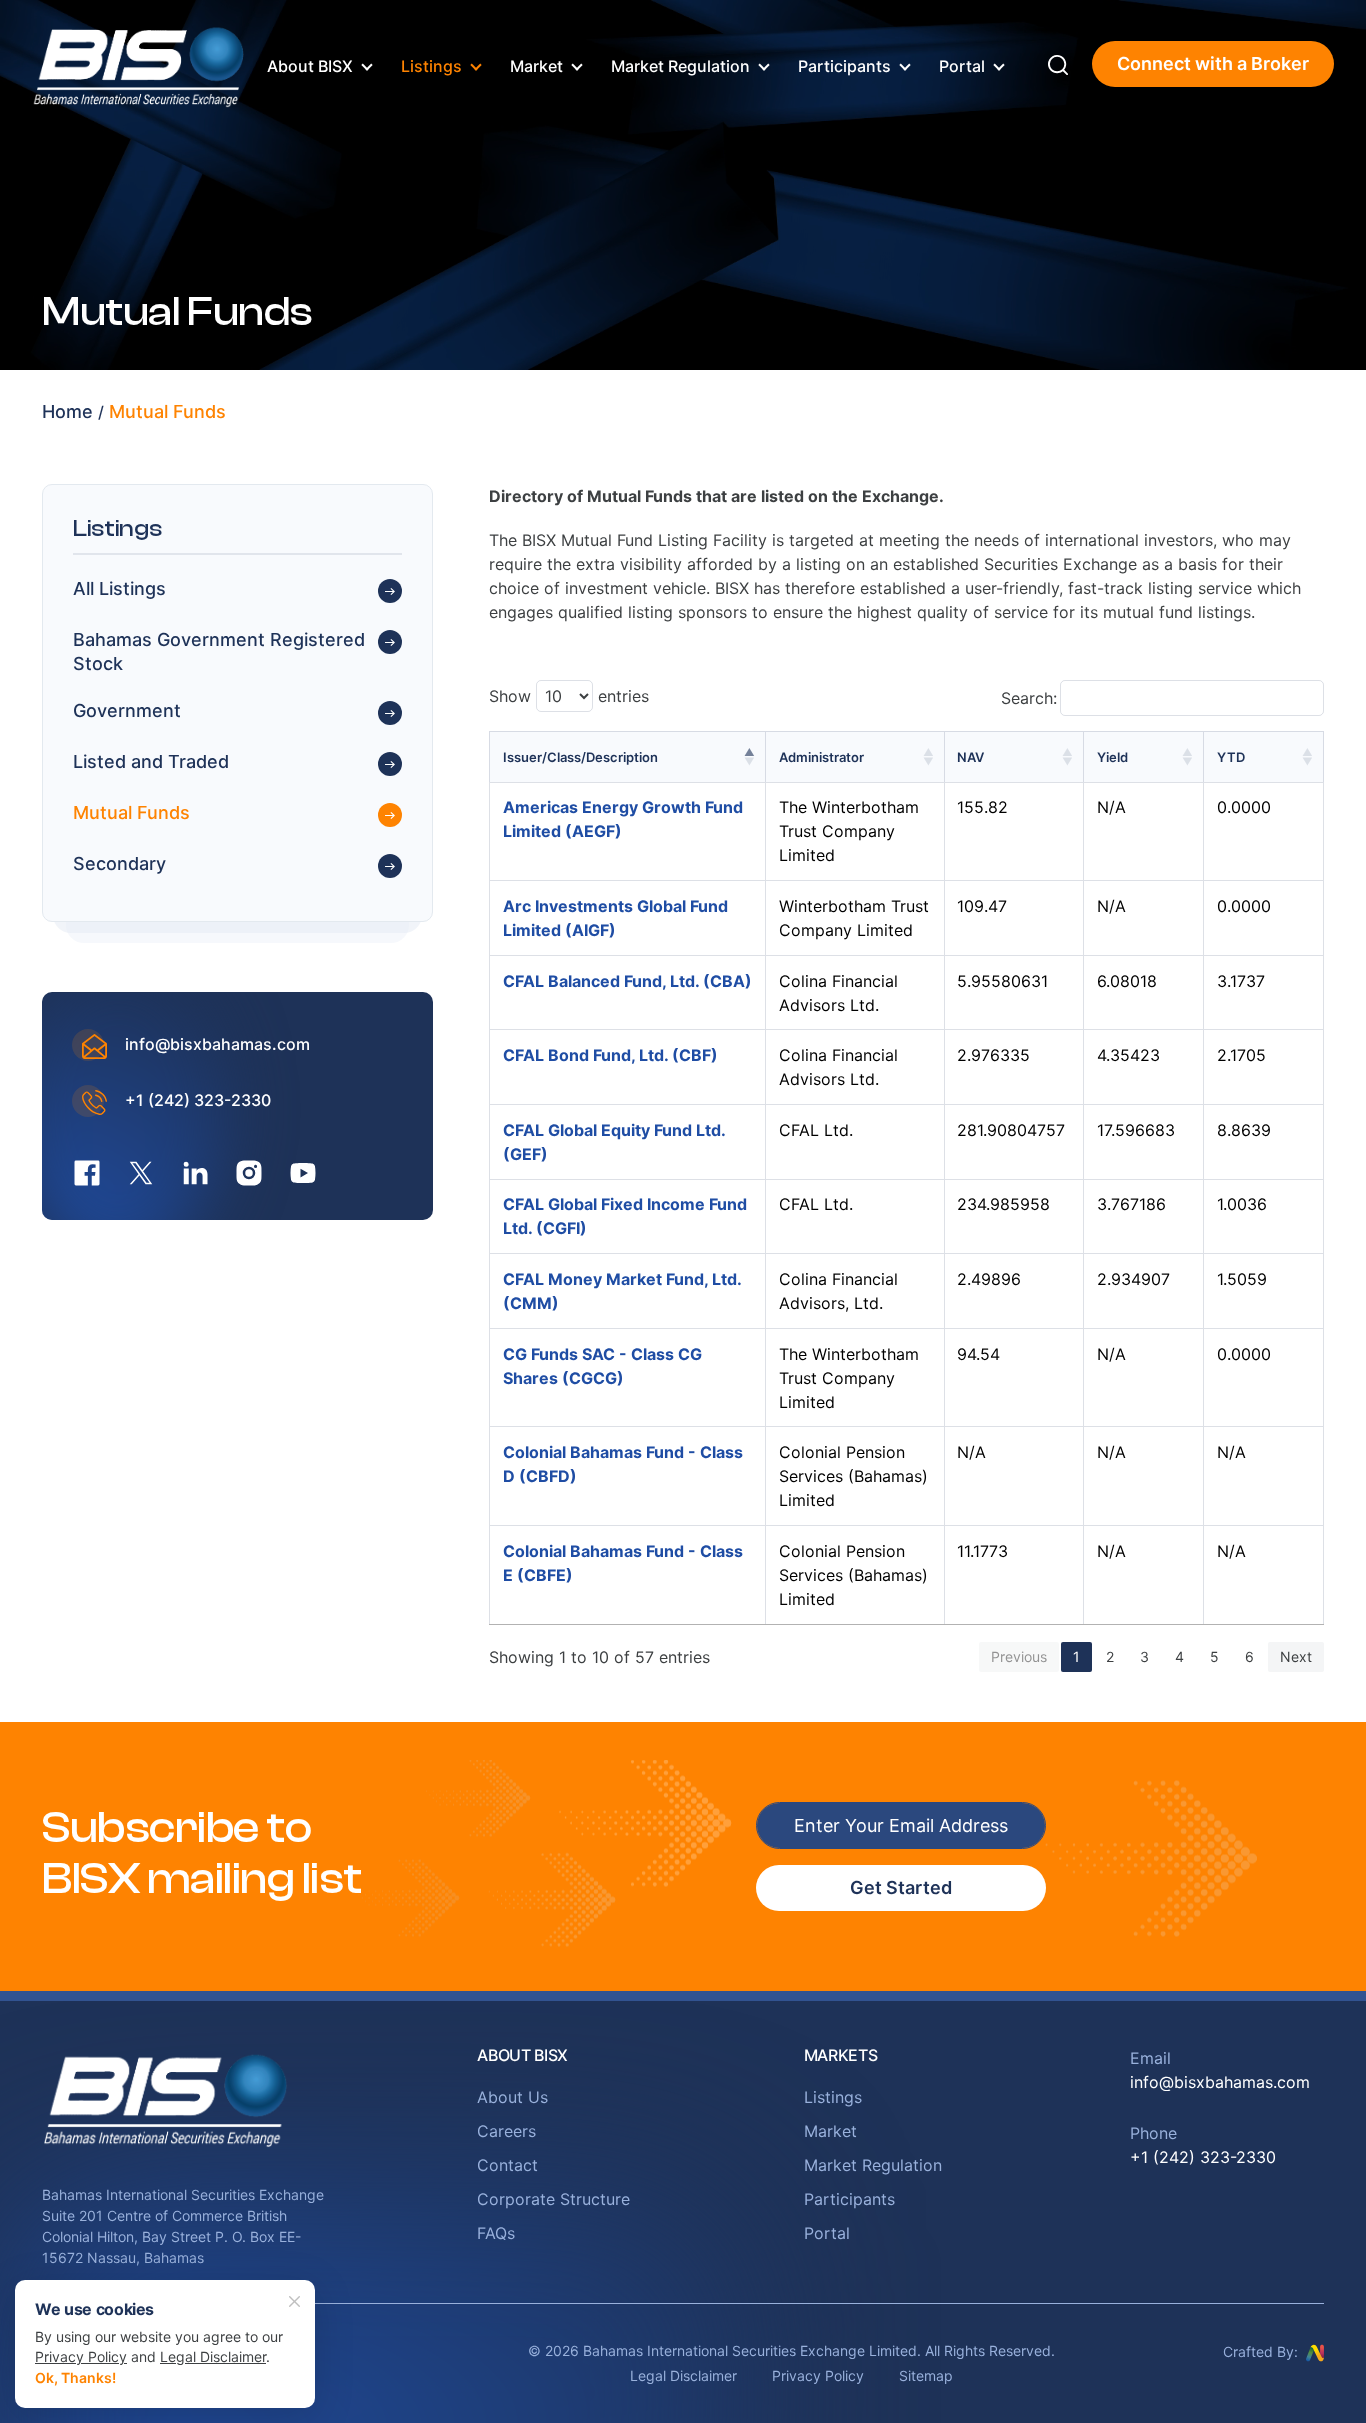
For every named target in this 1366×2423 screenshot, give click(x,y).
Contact (507, 2165)
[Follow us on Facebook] (87, 1173)
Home (67, 411)
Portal (962, 66)
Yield (1112, 757)
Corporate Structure (553, 2199)
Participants (844, 66)
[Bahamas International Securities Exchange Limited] (140, 62)
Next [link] (1296, 1656)
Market (536, 66)
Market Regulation (680, 66)
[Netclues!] (1315, 2351)
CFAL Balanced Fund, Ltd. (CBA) (627, 981)
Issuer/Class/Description (580, 757)
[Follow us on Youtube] (303, 1173)
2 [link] (1110, 1656)
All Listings (119, 589)
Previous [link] (1019, 1656)
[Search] (1058, 64)
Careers (506, 2131)
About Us (512, 2097)
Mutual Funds (167, 411)
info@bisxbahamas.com (217, 1045)
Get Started (901, 1887)
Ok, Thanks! (75, 2377)
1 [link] (1076, 1656)
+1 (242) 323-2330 (198, 1101)
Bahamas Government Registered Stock (219, 652)
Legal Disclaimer (683, 2375)
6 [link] (1249, 1656)
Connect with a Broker (1213, 63)
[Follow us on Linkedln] (195, 1173)
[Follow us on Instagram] (249, 1173)
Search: (1029, 698)
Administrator (821, 757)
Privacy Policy (818, 2375)
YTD (1231, 757)
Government (127, 711)
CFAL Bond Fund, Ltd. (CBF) (610, 1055)
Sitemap (926, 2375)
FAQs (496, 2233)
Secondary (119, 864)
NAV (970, 757)
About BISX (310, 66)
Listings (431, 66)
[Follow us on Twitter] (141, 1173)
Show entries (569, 696)
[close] (294, 2300)
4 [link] (1179, 1656)
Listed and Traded (151, 762)
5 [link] (1214, 1656)
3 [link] (1144, 1656)
